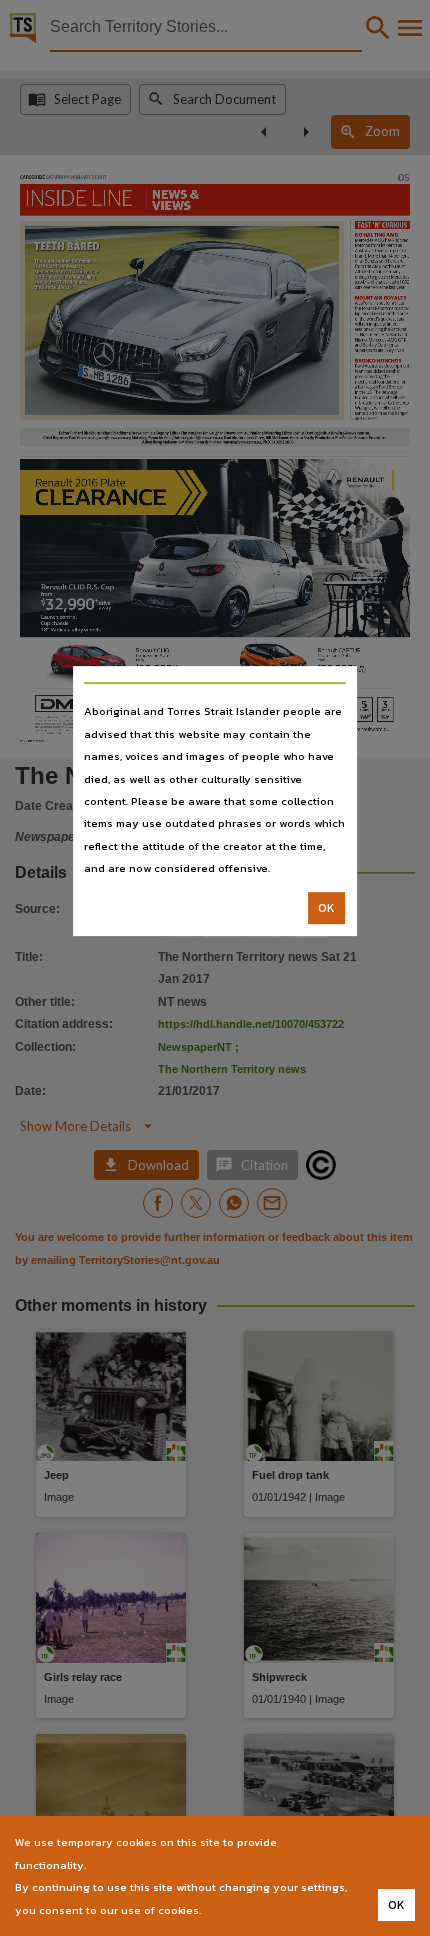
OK (326, 908)
